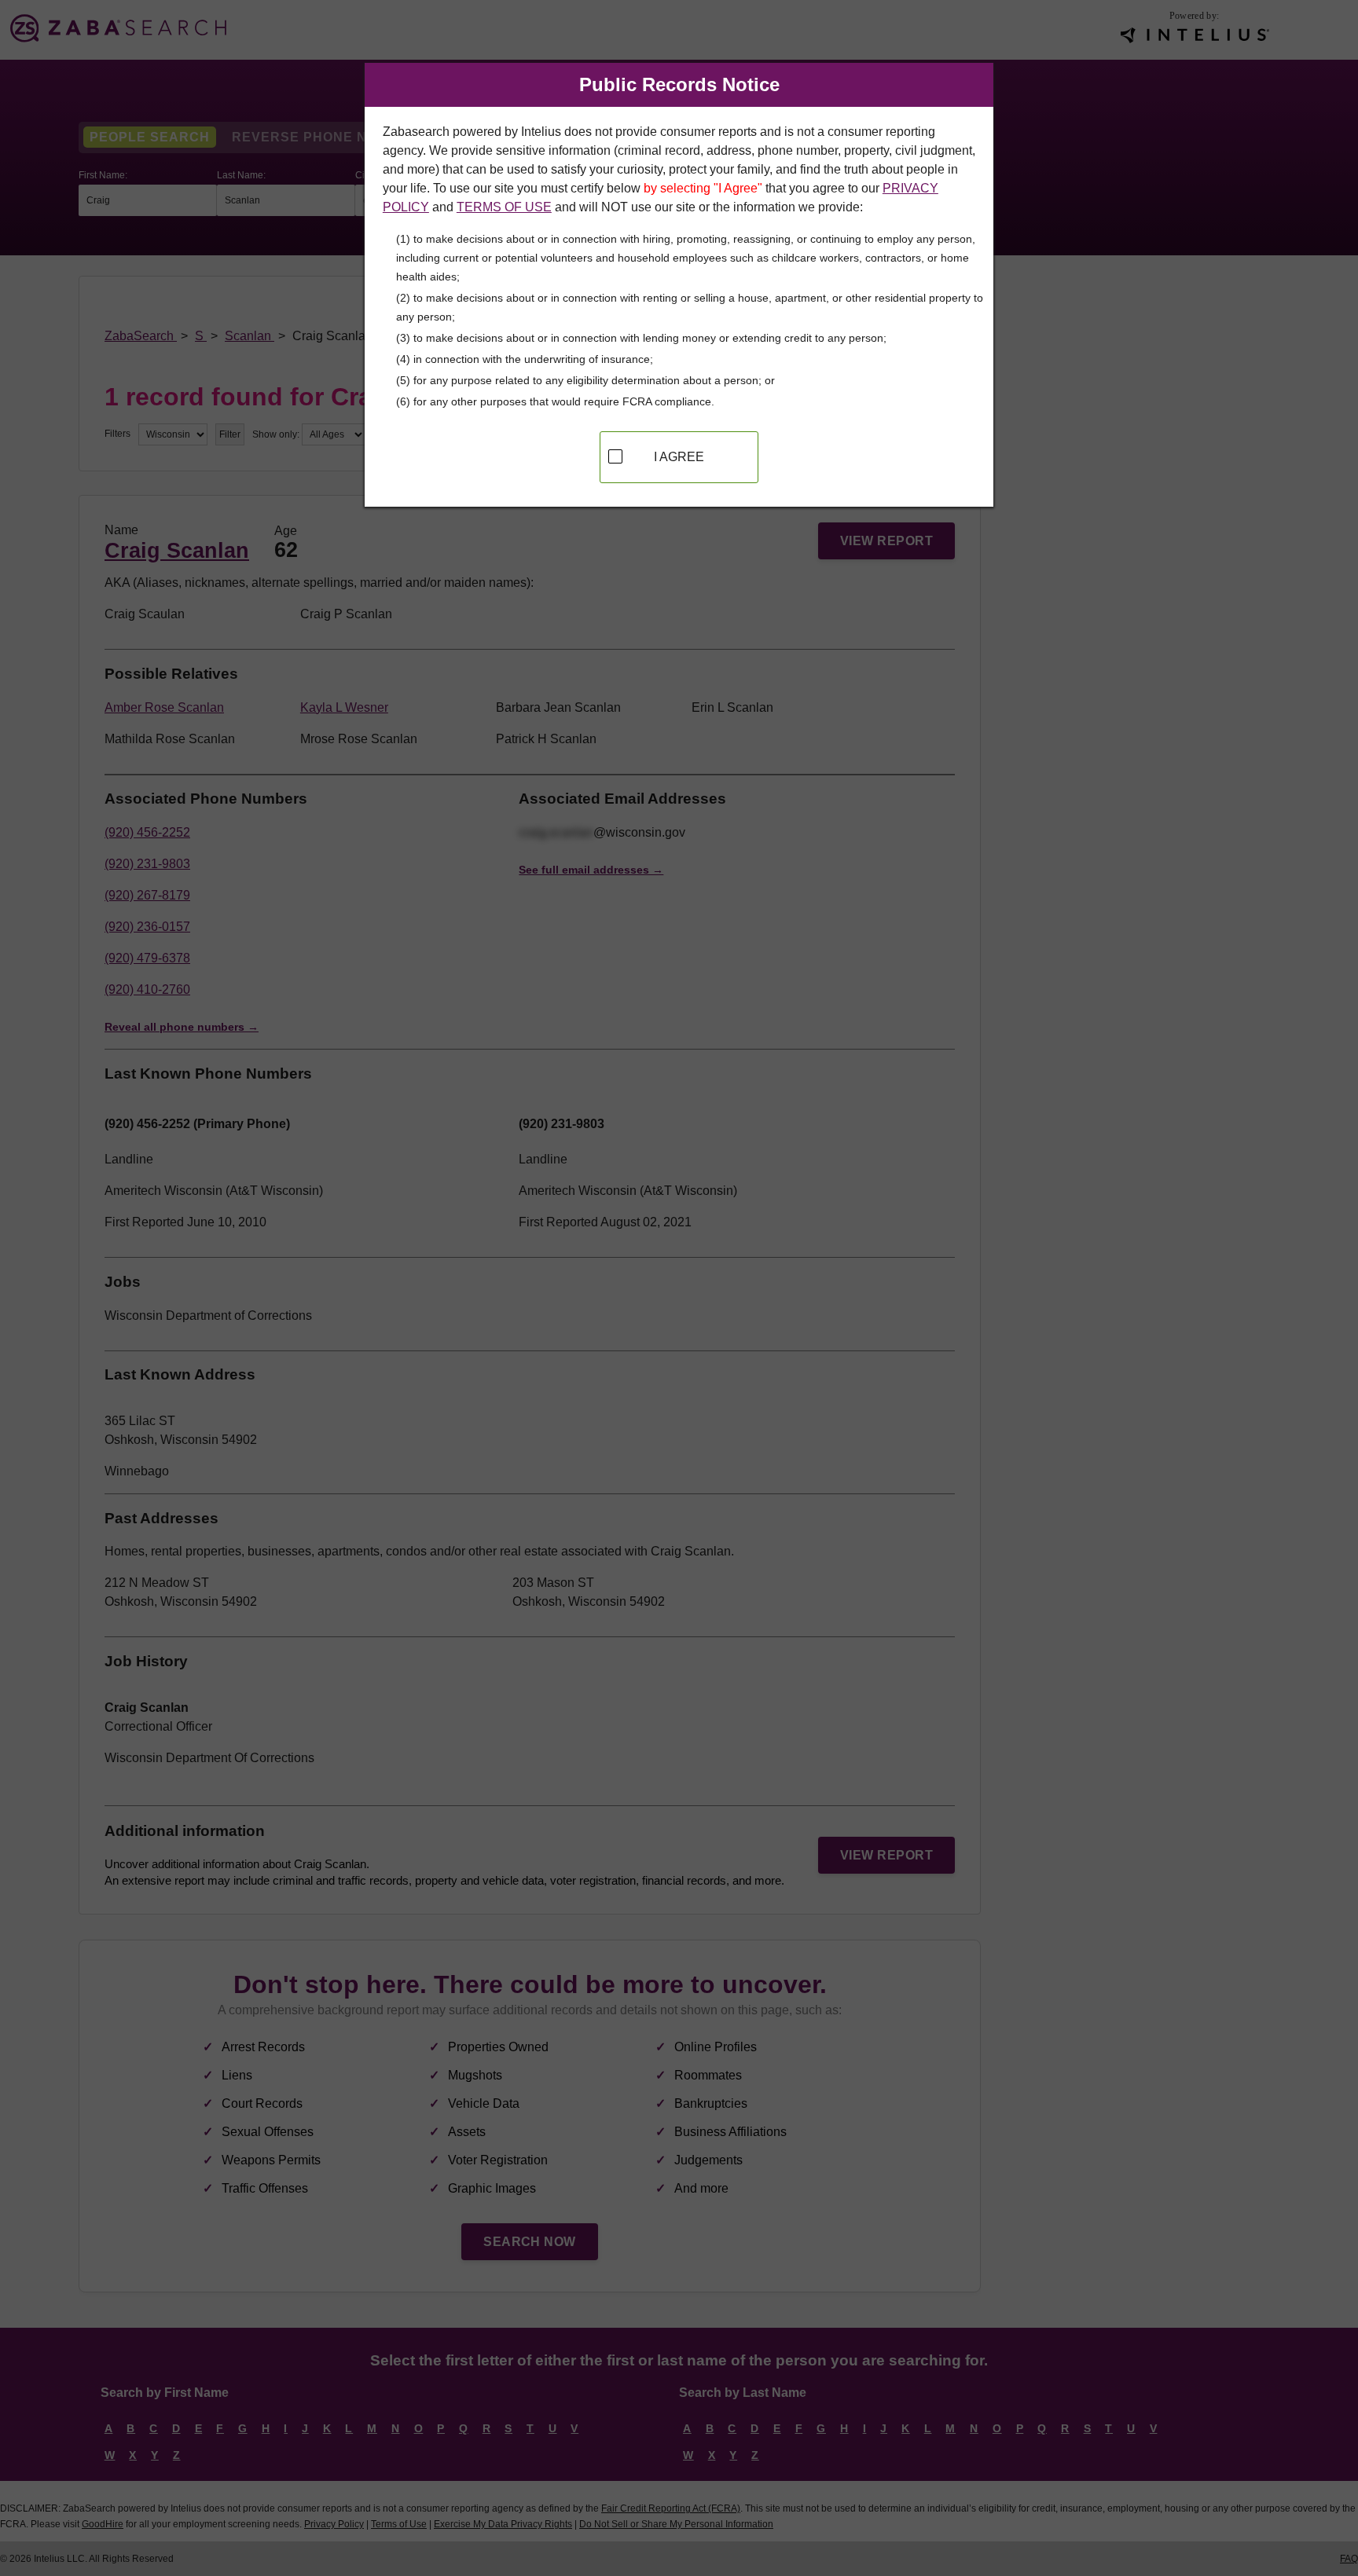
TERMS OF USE (504, 207)
